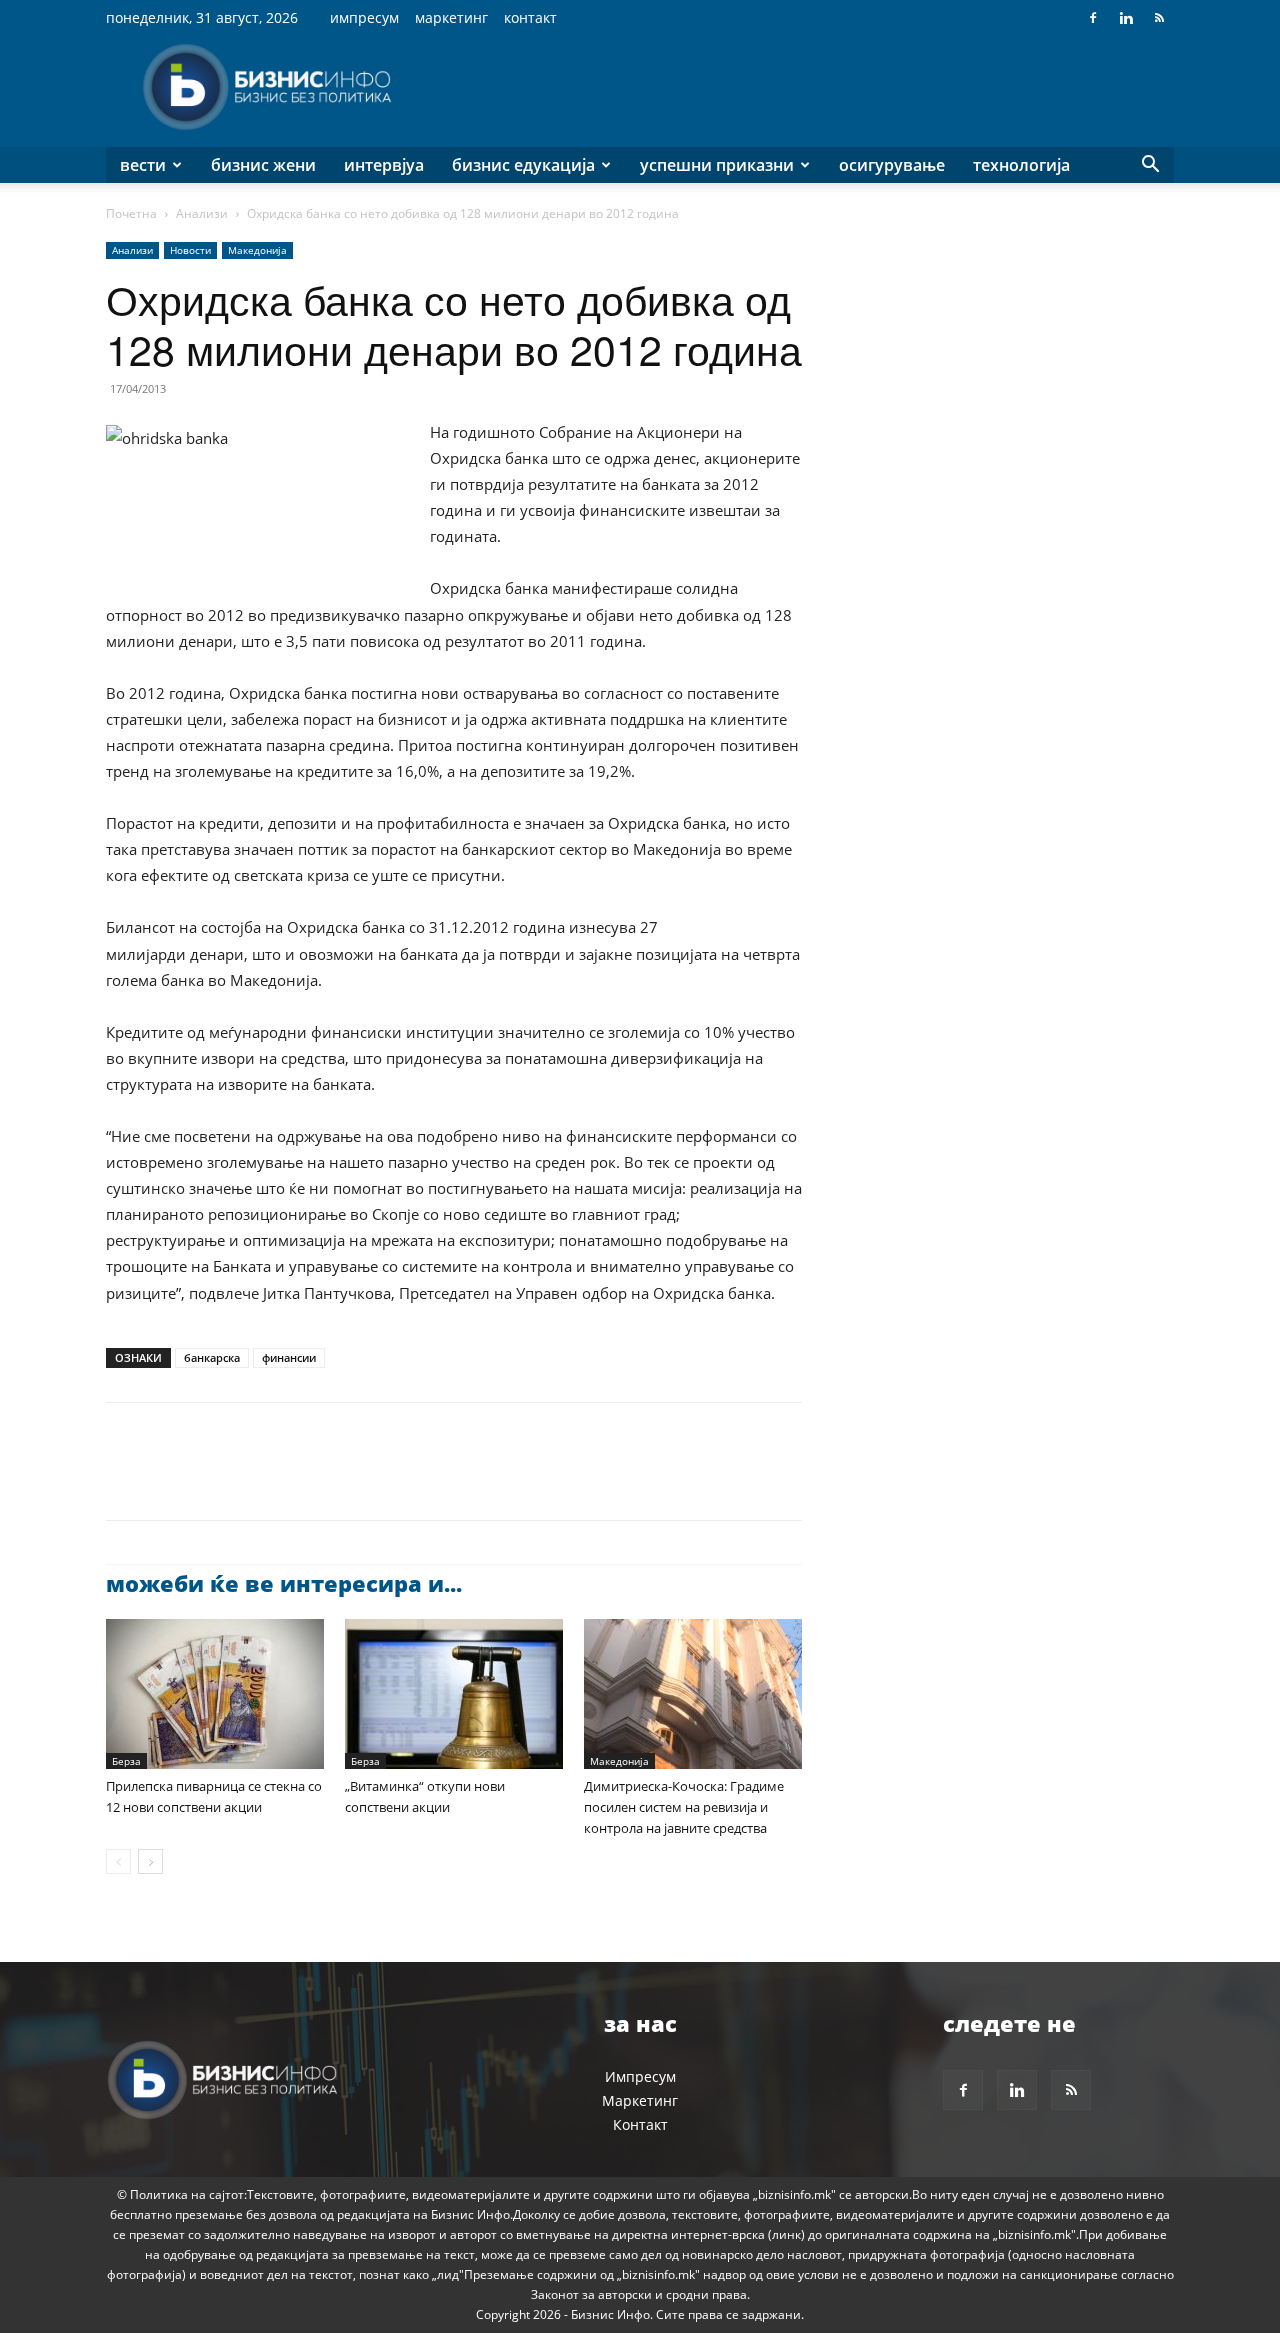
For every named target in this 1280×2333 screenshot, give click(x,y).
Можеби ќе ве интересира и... (284, 1583)
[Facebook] (1093, 18)
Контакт (530, 17)
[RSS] (1159, 18)
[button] (1150, 166)
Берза (126, 1761)
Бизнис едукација (523, 165)
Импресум (364, 17)
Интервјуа (384, 165)
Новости (190, 250)
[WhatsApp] (264, 1479)
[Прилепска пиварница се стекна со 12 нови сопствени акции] (215, 1694)
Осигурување (892, 165)
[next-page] (150, 1861)
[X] (172, 1479)
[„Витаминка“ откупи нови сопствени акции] (454, 1694)
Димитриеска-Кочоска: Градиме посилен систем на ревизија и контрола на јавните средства (684, 1807)
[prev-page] (118, 1861)
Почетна (131, 213)
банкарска (212, 1357)
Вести (143, 165)
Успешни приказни (717, 165)
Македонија (257, 250)
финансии (289, 1357)
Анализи (202, 213)
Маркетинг (451, 17)
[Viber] (356, 1479)
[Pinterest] (218, 1479)
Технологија (1021, 165)
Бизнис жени (263, 165)
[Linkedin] (1126, 18)
